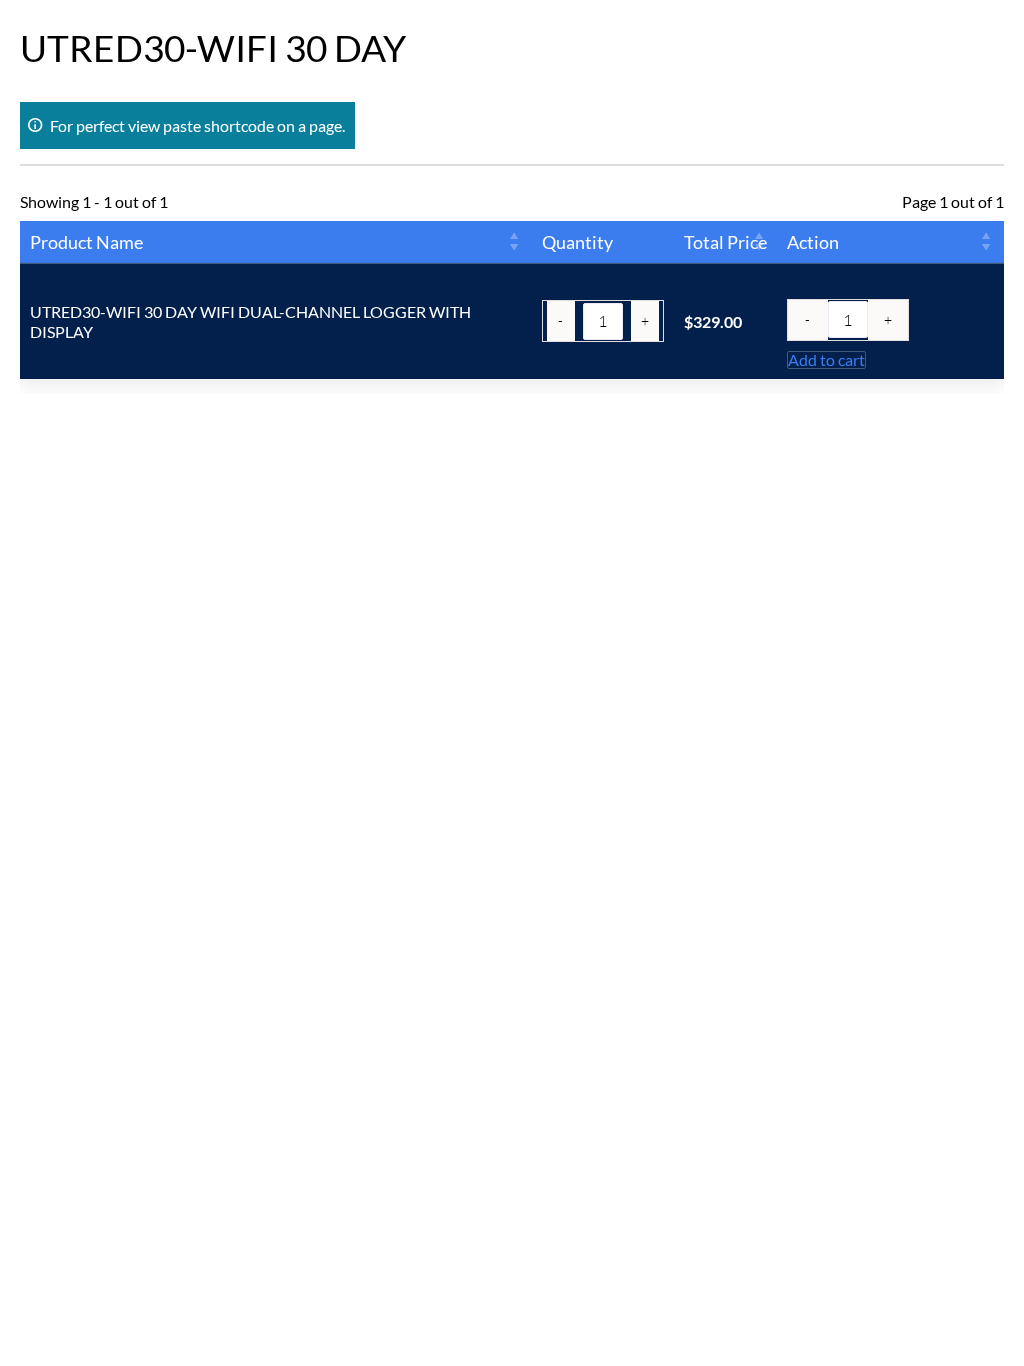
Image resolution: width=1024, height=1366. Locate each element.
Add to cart (826, 360)
